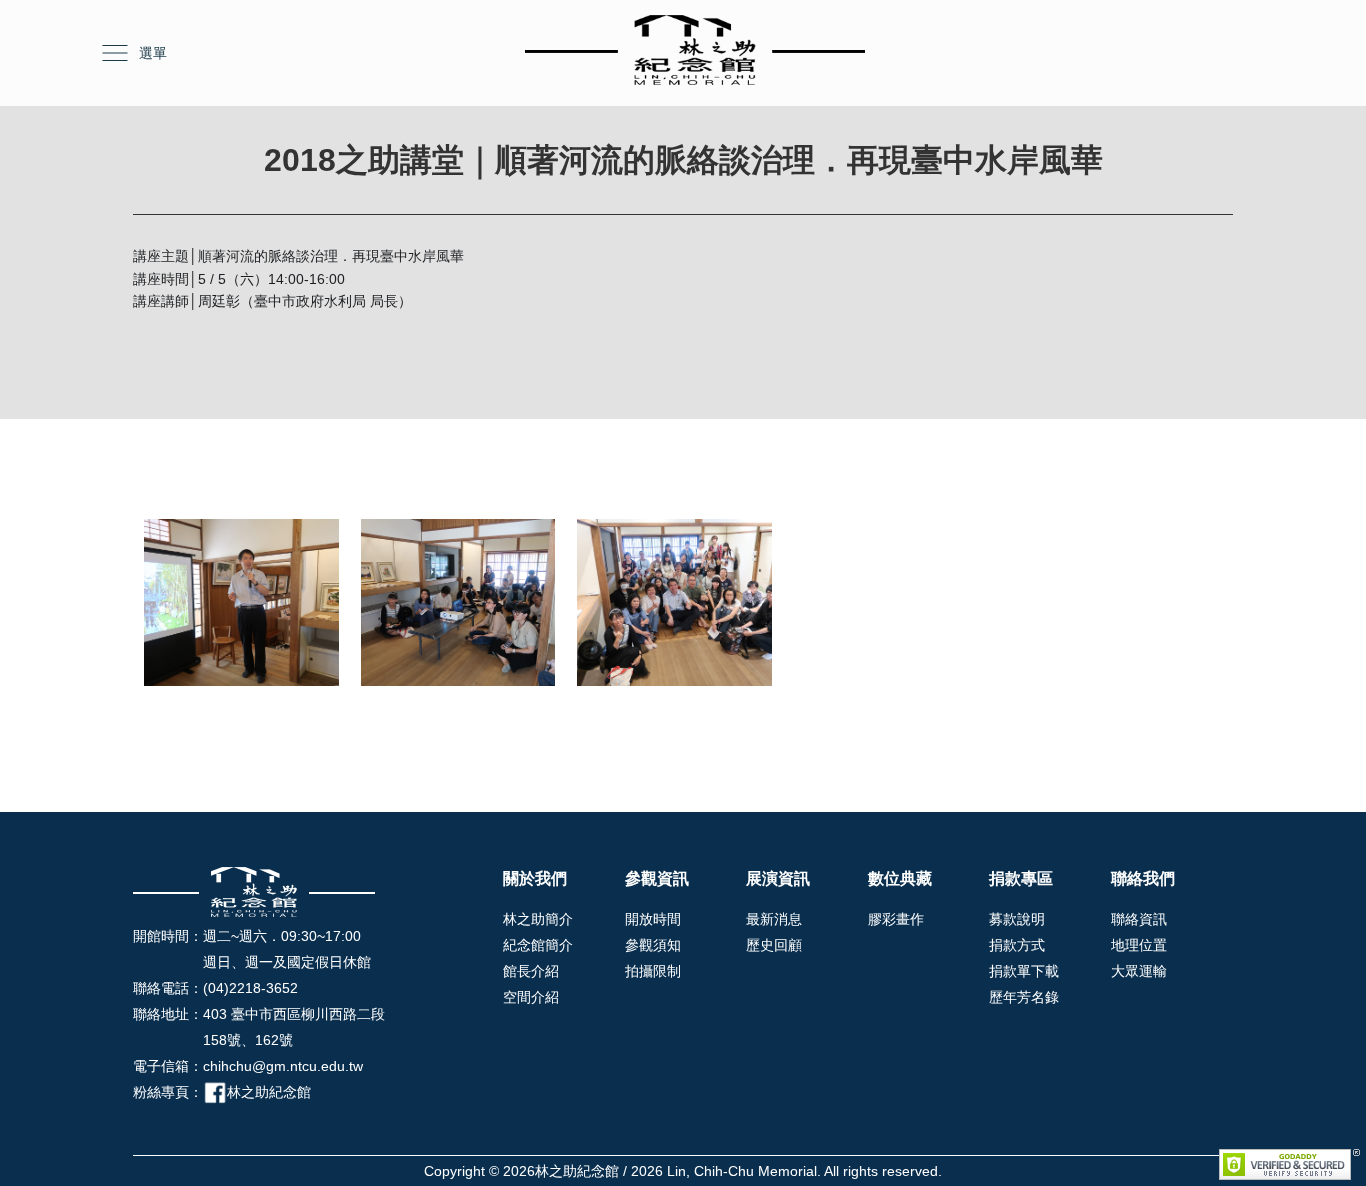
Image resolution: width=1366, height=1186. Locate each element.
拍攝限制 (653, 971)
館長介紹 (531, 971)
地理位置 (1139, 945)
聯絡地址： (168, 1014)
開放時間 (653, 919)
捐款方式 (1017, 945)
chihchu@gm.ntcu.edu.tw (283, 1066)
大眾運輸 (1139, 971)
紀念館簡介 (538, 945)
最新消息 (774, 919)
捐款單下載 (1024, 971)
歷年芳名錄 (1024, 997)
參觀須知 (653, 945)
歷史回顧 (774, 945)
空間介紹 (531, 997)
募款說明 (1017, 919)
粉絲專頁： (168, 1092)
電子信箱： (168, 1066)
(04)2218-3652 (250, 988)
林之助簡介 (538, 919)
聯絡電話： (168, 988)
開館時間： (168, 936)
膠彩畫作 (896, 919)
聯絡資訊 (1139, 919)
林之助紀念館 (269, 1092)
